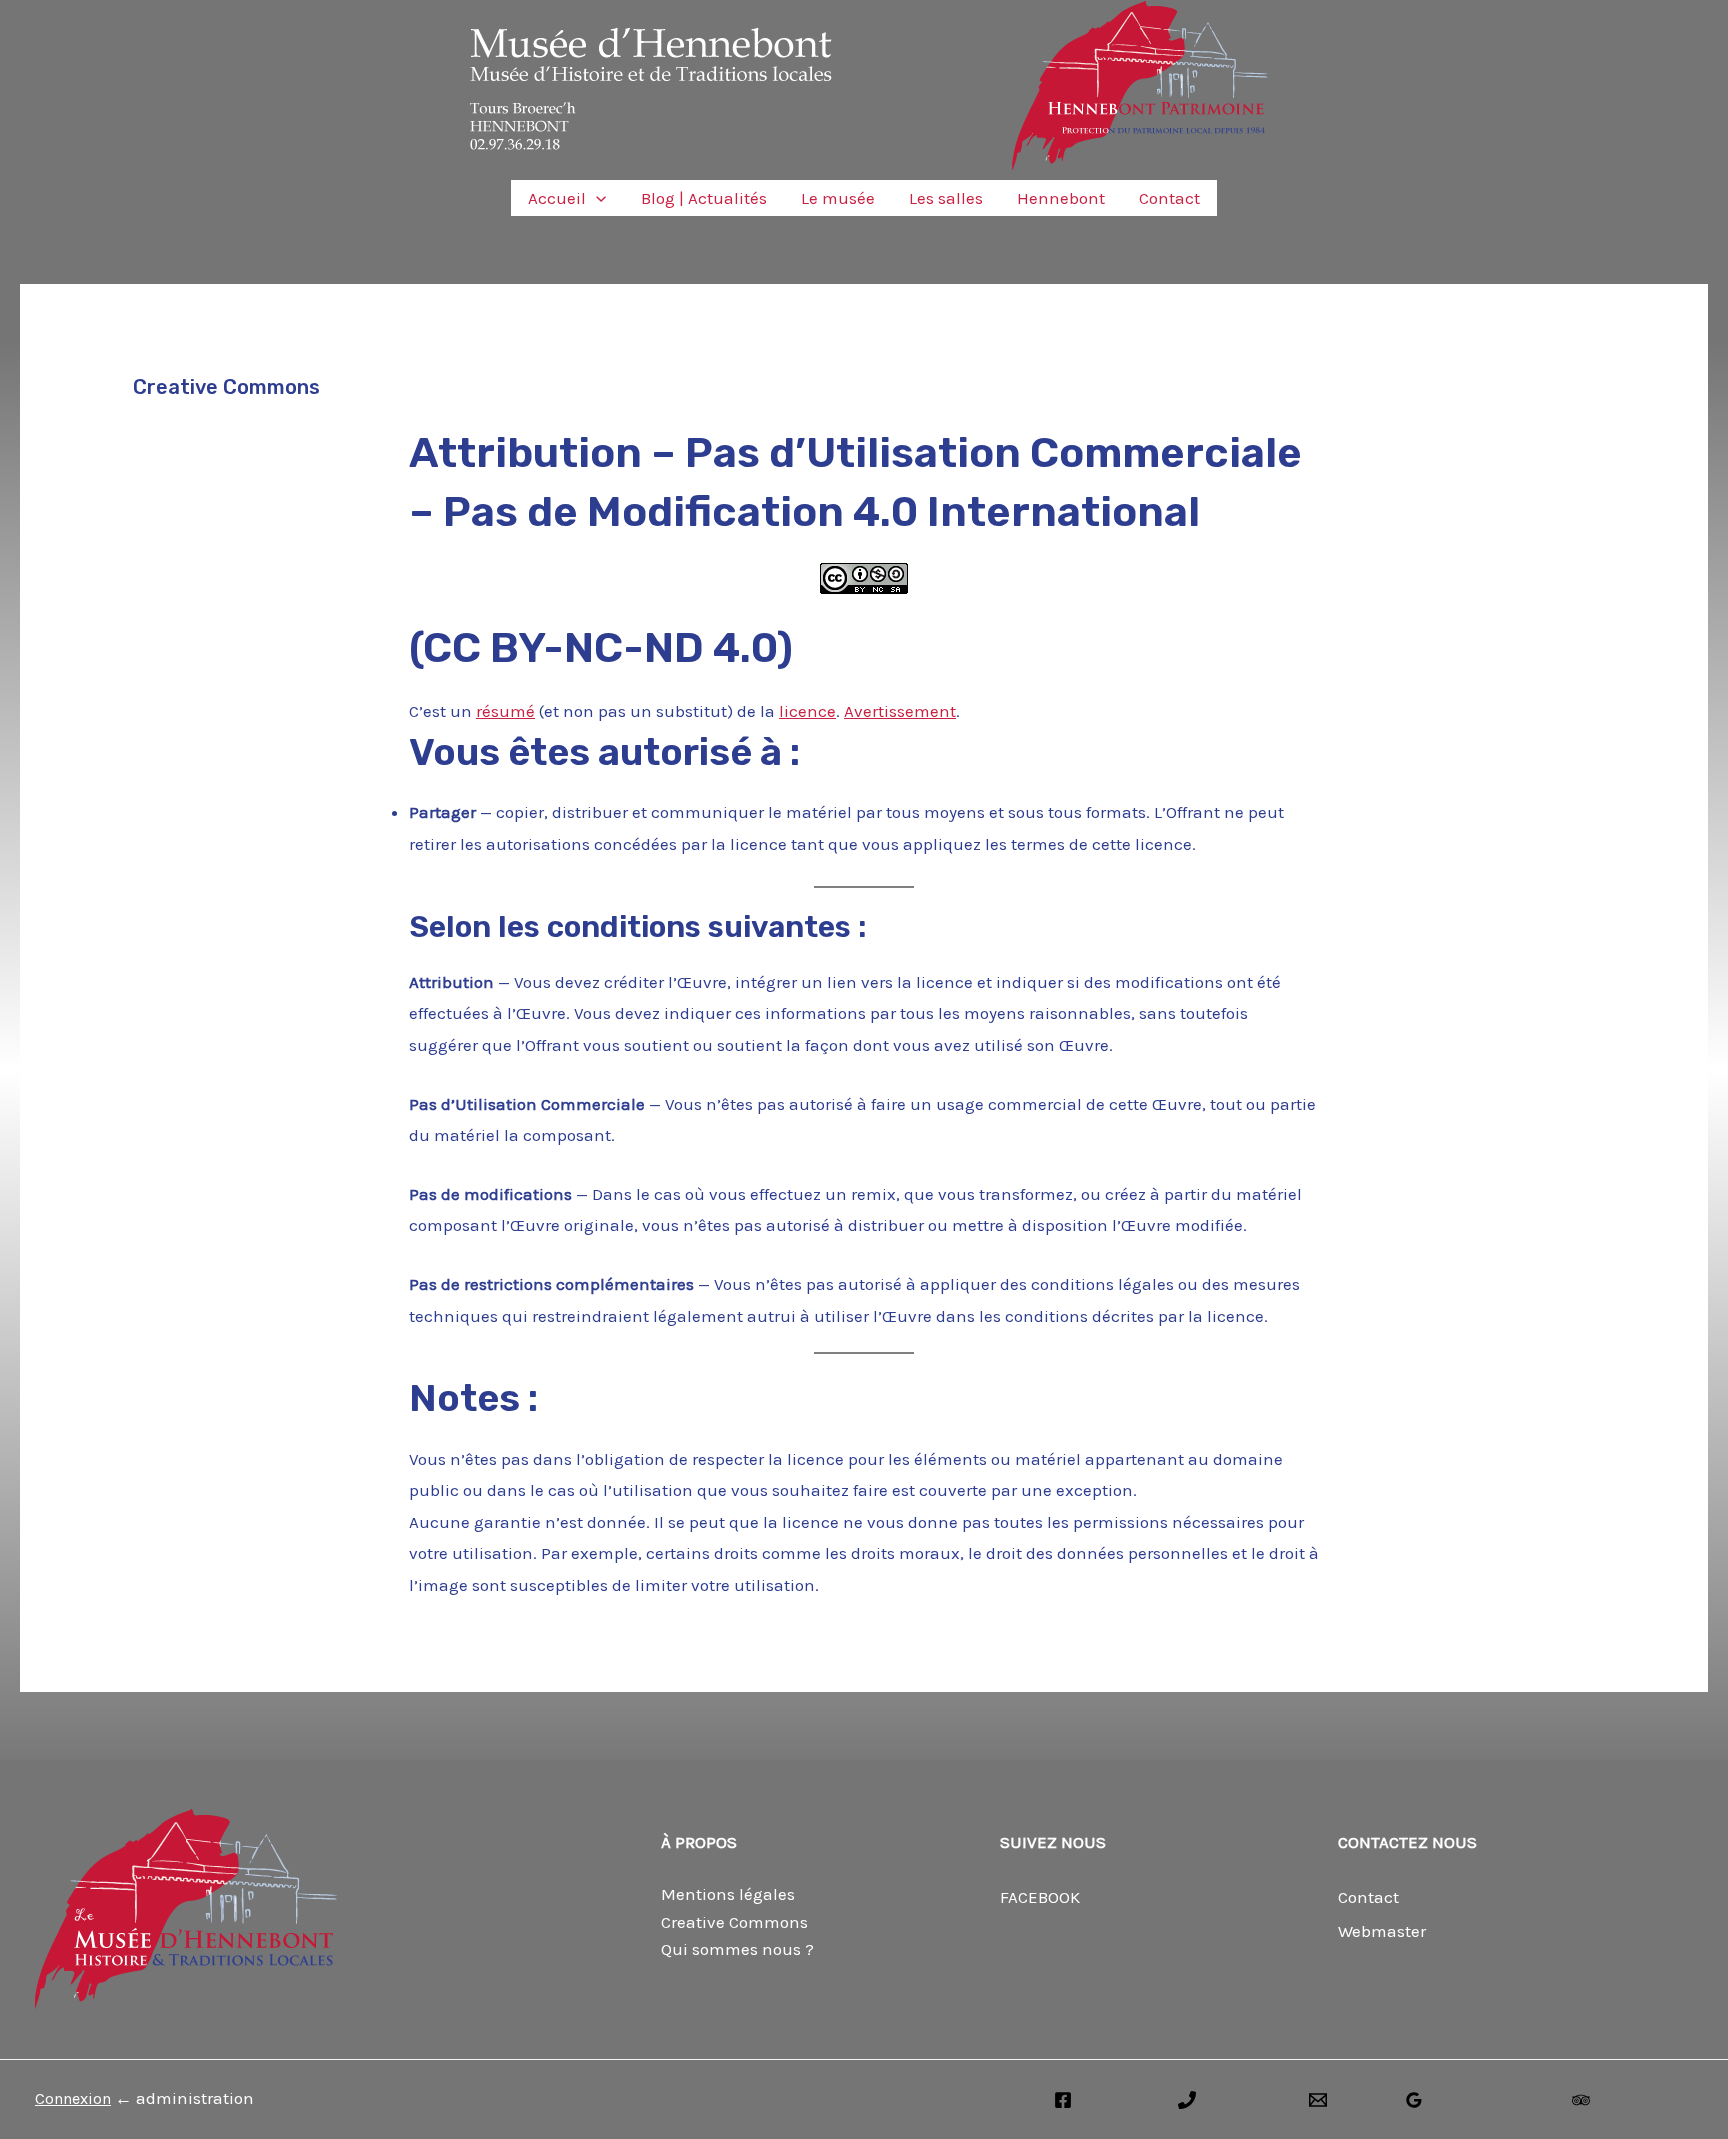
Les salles (946, 198)
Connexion (73, 2098)
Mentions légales (728, 1894)
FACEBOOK (1040, 1897)
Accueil (557, 198)
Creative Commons (734, 1922)
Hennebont (1061, 198)
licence (807, 711)
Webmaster (1382, 1931)
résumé (505, 711)
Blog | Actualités (704, 198)
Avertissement (900, 711)
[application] (596, 198)
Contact (1169, 198)
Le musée (838, 198)
